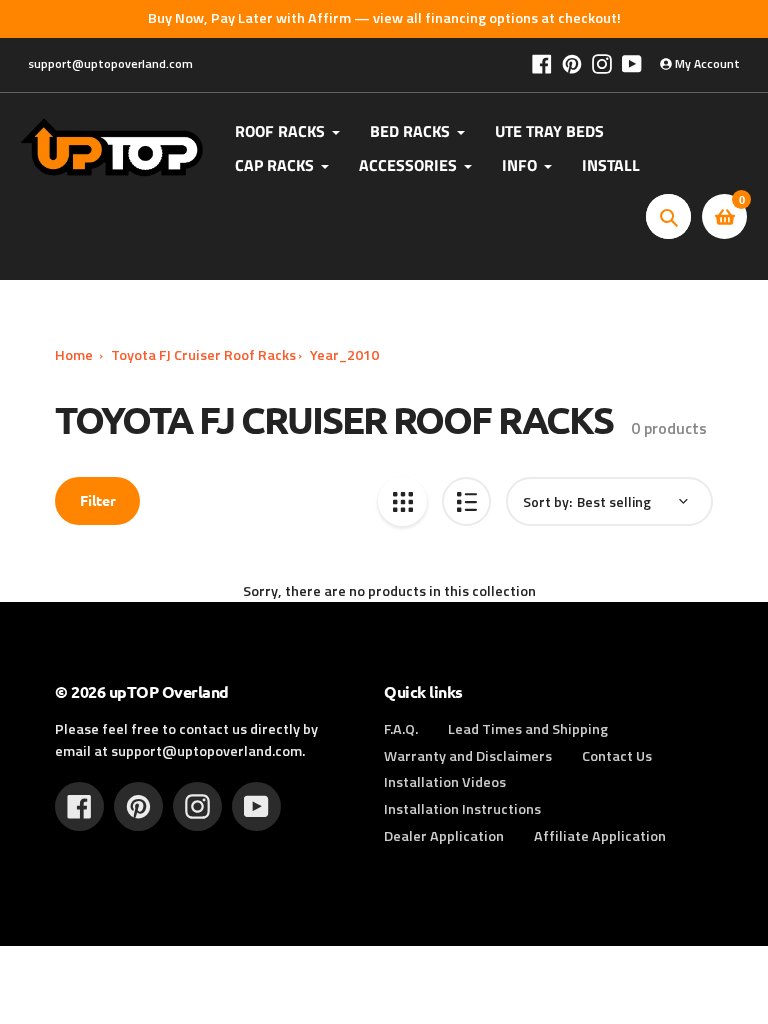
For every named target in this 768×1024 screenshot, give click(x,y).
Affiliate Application (600, 836)
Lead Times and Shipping (528, 729)
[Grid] (402, 501)
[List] (466, 501)
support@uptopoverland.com (110, 63)
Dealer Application (444, 836)
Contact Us (617, 756)
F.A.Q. (401, 729)
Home (74, 355)
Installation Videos (445, 782)
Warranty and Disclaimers (468, 756)
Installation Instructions (462, 809)
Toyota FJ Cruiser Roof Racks (203, 355)
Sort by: (547, 501)
